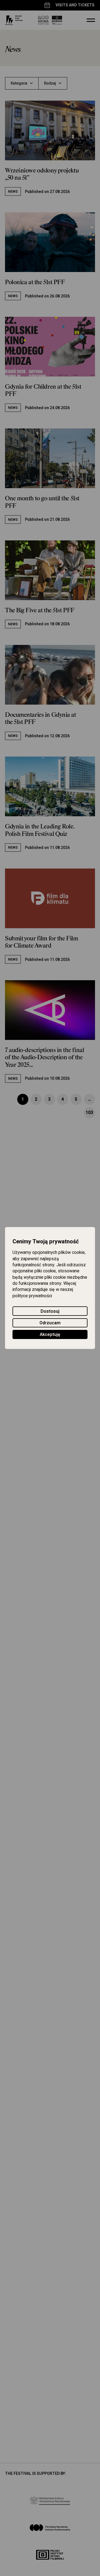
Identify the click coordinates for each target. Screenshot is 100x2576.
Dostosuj (50, 1311)
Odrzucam (50, 1323)
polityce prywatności (32, 1296)
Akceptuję (50, 1335)
